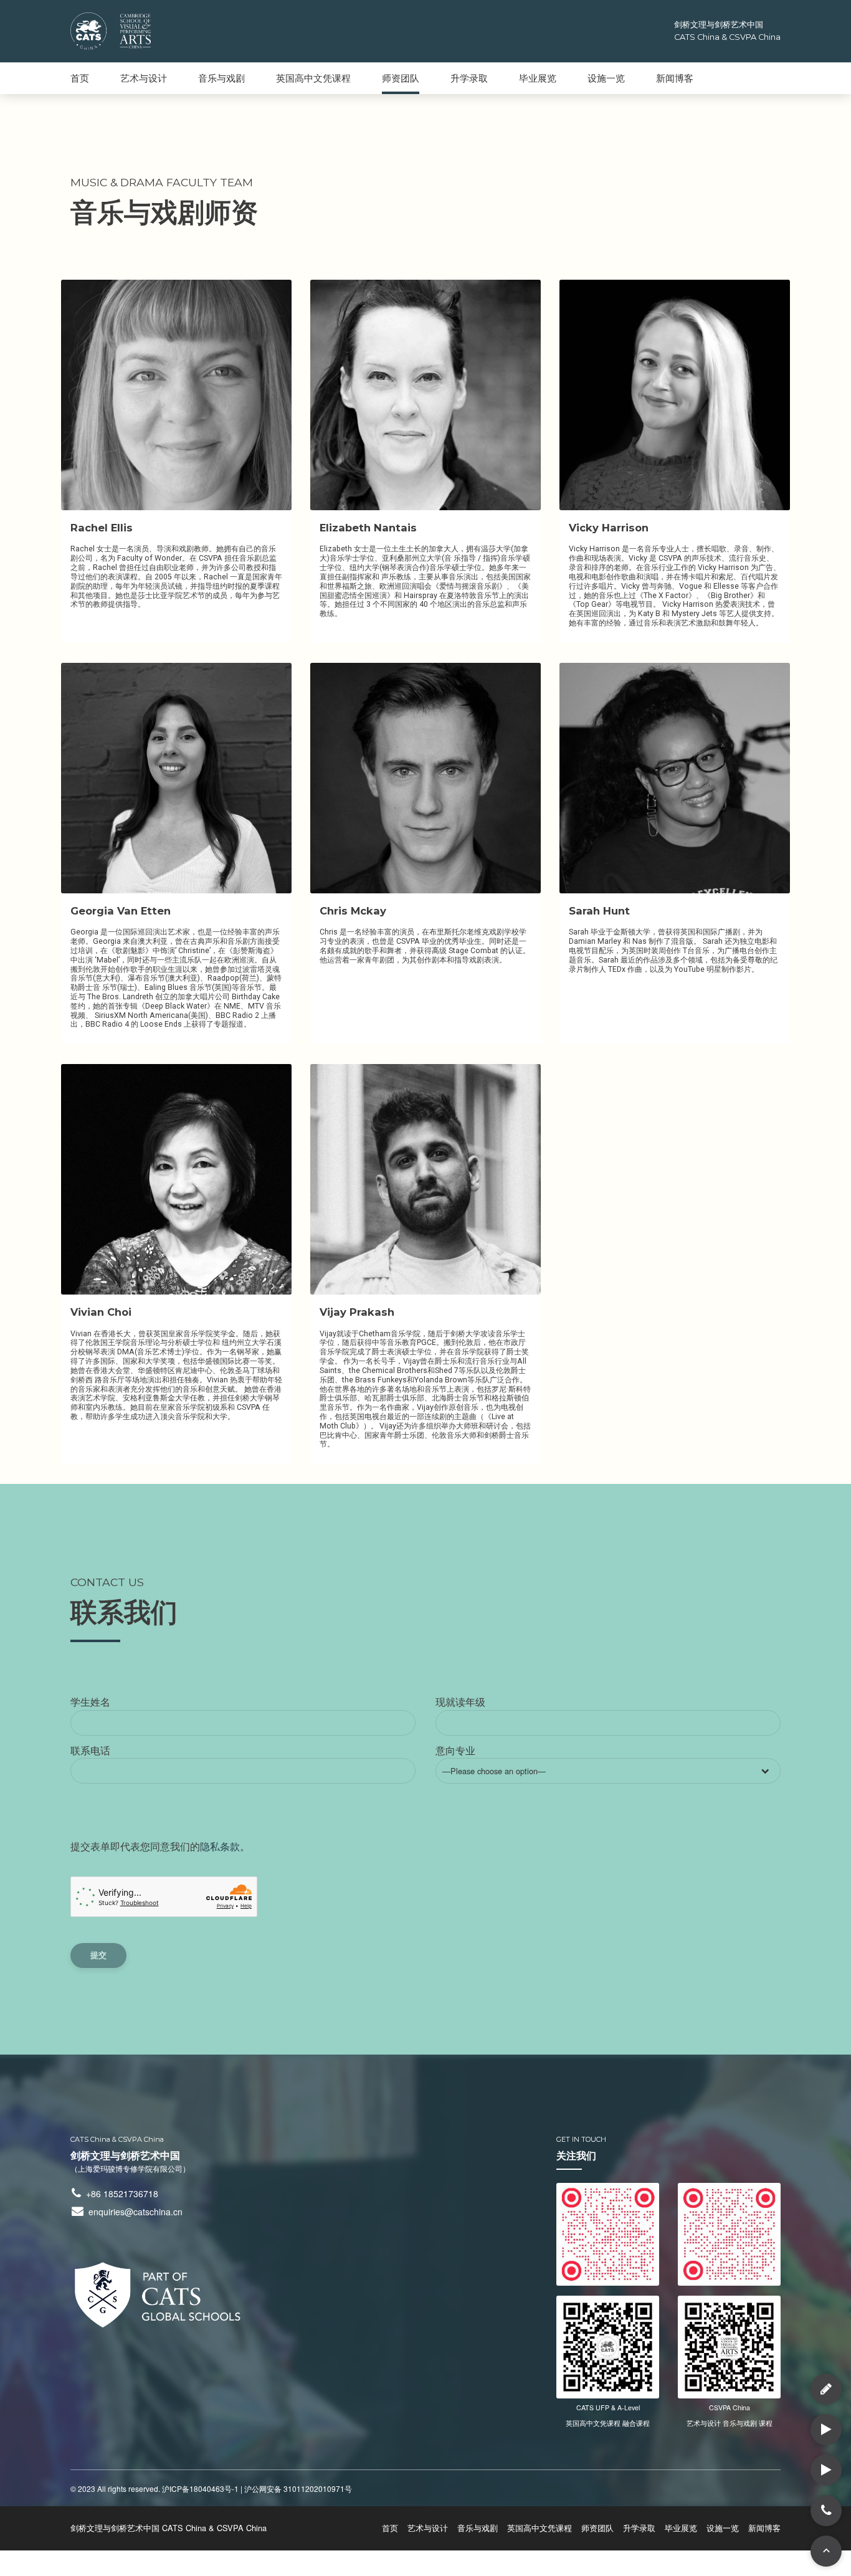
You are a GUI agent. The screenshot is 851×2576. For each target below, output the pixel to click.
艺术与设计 (144, 78)
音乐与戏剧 (221, 78)
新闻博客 (675, 78)
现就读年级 (460, 1702)
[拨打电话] (826, 2511)
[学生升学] (826, 2470)
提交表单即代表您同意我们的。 (160, 1846)
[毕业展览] (826, 2430)
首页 (80, 78)
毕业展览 (538, 78)
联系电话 (90, 1750)
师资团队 (401, 78)
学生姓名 (90, 1702)
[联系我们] (826, 2389)
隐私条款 (220, 1846)
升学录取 (469, 78)
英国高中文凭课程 (313, 78)
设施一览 (606, 78)
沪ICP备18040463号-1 (200, 2488)
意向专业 (491, 1760)
